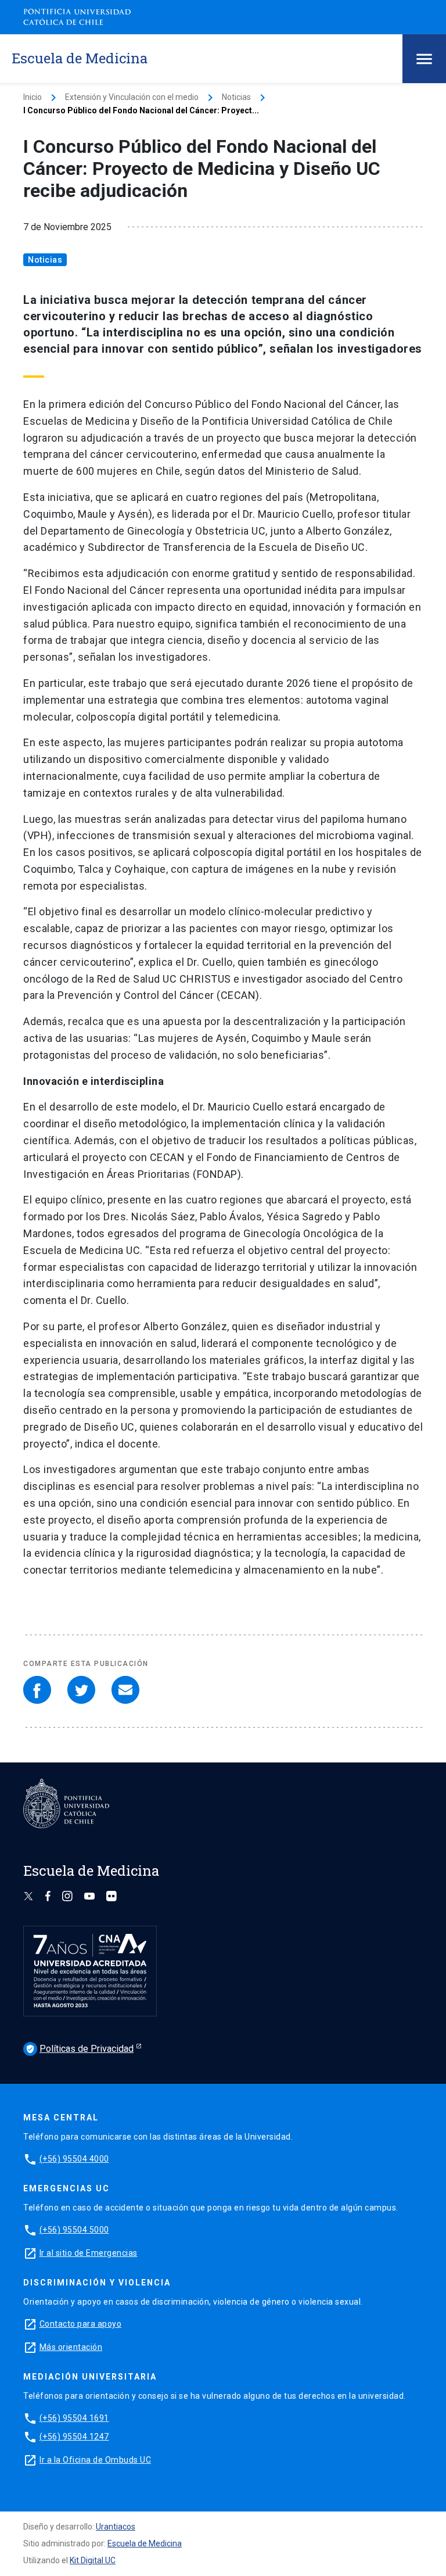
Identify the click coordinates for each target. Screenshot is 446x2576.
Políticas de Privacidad (80, 2049)
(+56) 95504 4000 (74, 2159)
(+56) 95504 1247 (74, 2437)
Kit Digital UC (93, 2560)
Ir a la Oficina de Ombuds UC (95, 2460)
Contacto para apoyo (81, 2324)
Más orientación (71, 2347)
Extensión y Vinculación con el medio (132, 97)
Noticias (236, 97)
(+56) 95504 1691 (74, 2418)
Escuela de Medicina (145, 2543)
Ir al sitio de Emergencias (89, 2253)
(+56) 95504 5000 (74, 2230)
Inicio (33, 97)
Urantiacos (116, 2527)
